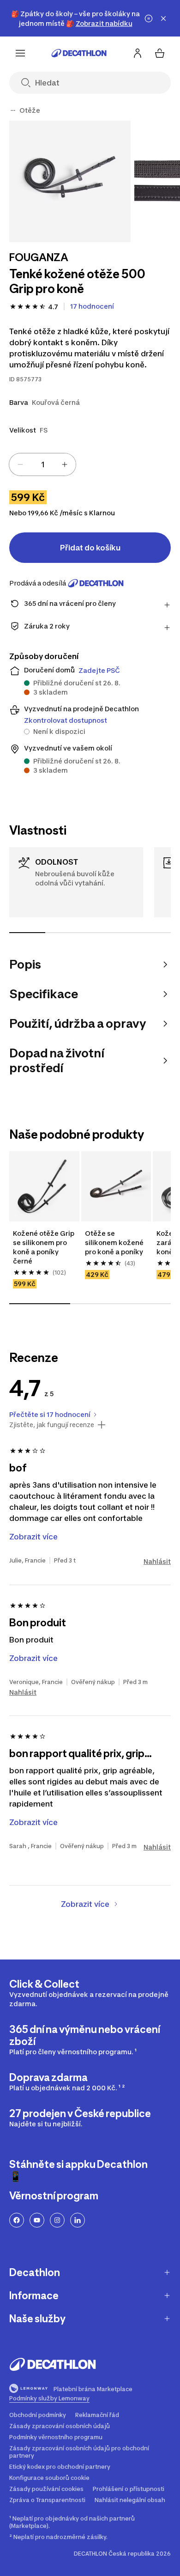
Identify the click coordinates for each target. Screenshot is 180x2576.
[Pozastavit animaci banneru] (149, 18)
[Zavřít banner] (163, 18)
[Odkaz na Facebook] (17, 2220)
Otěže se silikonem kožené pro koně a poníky (115, 1242)
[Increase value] (65, 464)
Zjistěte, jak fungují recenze (52, 1425)
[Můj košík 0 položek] (160, 53)
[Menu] (20, 53)
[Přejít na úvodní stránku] (79, 53)
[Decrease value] (20, 464)
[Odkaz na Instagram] (57, 2220)
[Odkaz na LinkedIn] (78, 2220)
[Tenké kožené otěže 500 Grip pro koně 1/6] (70, 181)
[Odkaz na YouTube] (37, 2220)
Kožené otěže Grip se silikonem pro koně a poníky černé (44, 1247)
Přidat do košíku (90, 548)
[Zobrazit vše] (13, 110)
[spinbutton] (42, 464)
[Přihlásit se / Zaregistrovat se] (138, 53)
